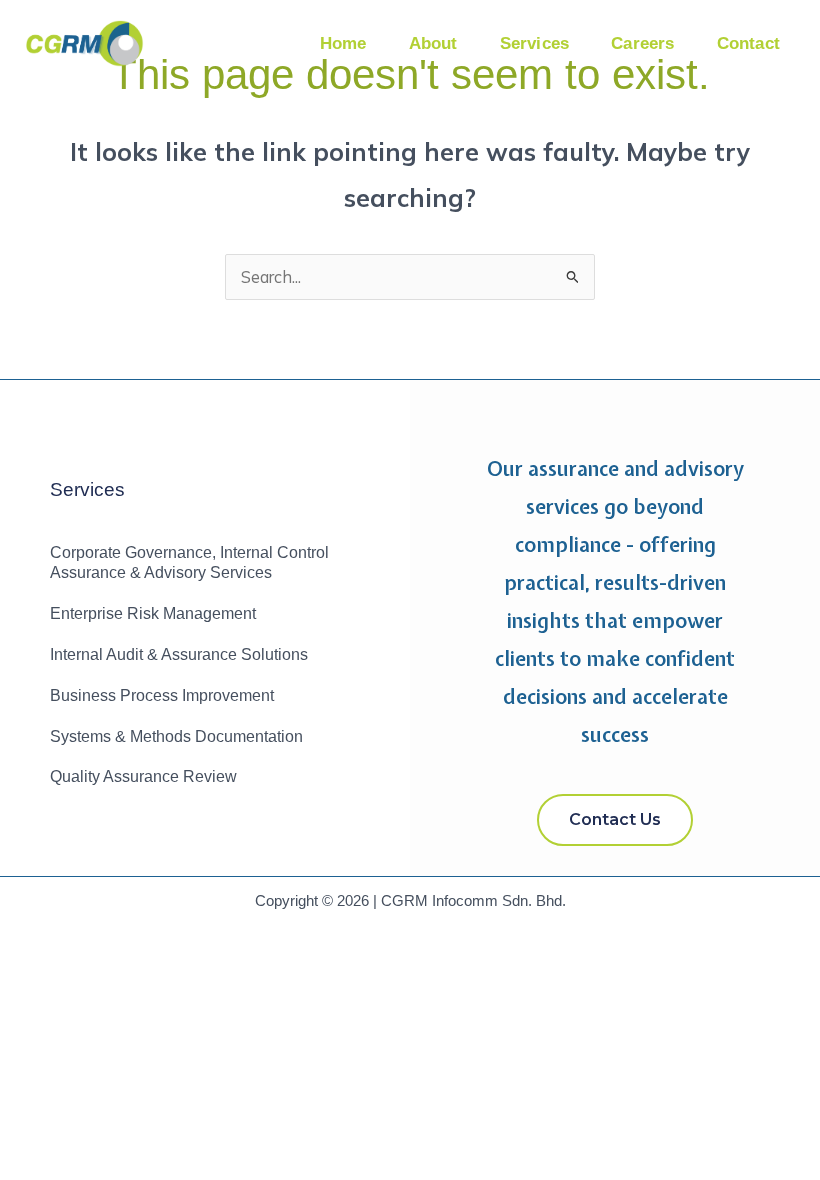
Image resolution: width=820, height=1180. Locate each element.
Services (535, 43)
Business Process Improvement (162, 695)
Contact (748, 43)
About (433, 43)
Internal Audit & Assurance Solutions (179, 654)
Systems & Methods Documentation (176, 736)
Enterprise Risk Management (153, 613)
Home (343, 43)
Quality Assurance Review (143, 776)
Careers (642, 43)
